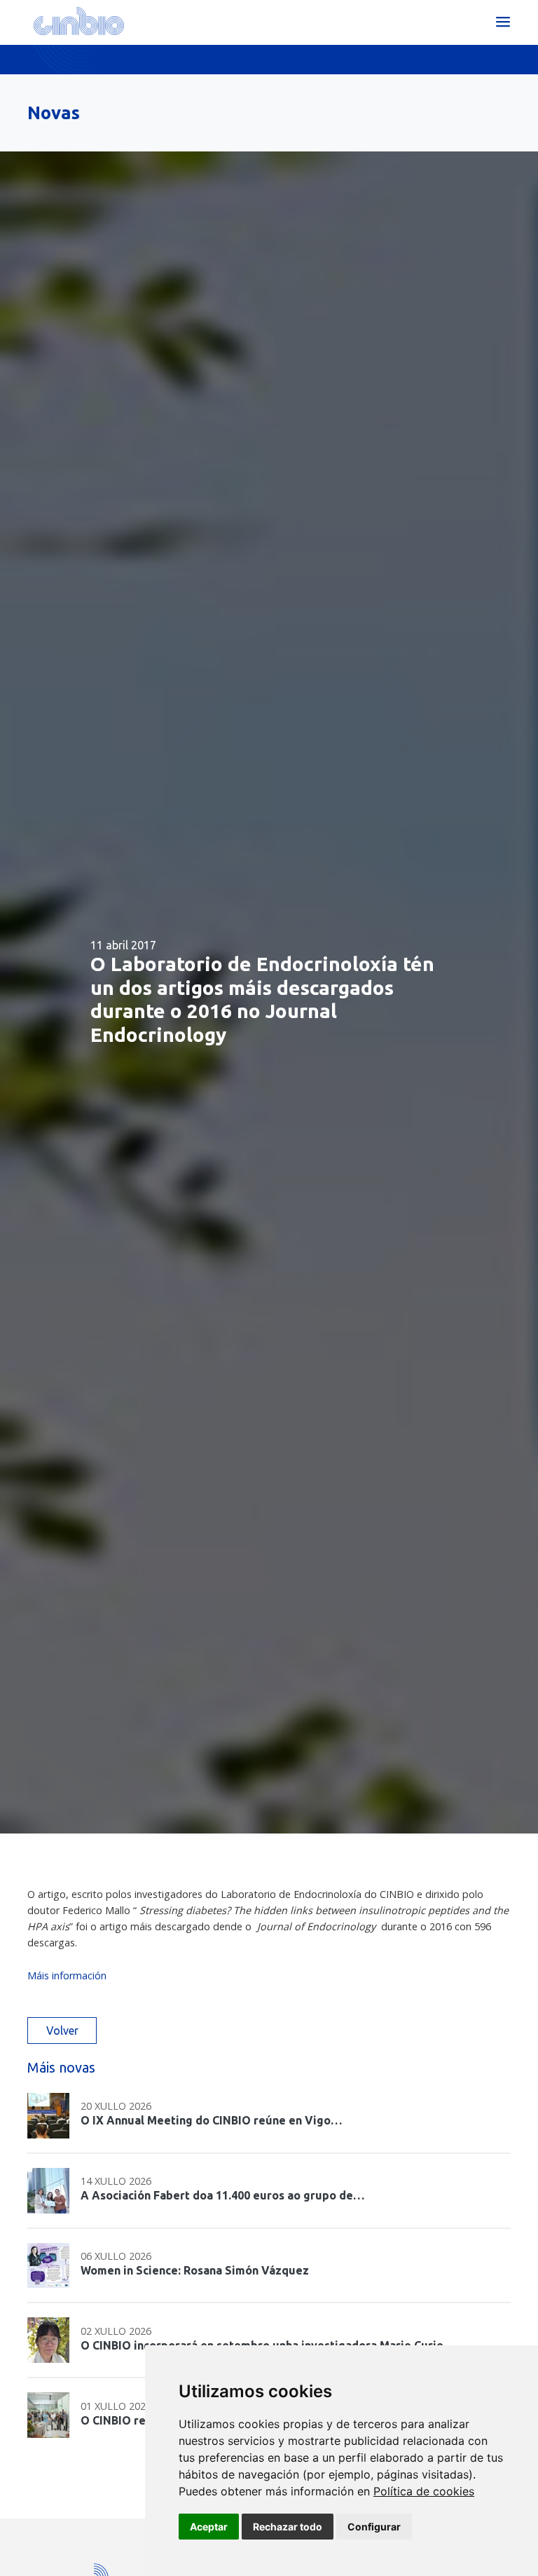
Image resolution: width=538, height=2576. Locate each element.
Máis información (68, 1975)
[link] (424, 2491)
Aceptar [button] (209, 2527)
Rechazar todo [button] (288, 2527)
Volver (62, 2031)
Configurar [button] (374, 2527)
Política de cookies (424, 2491)
